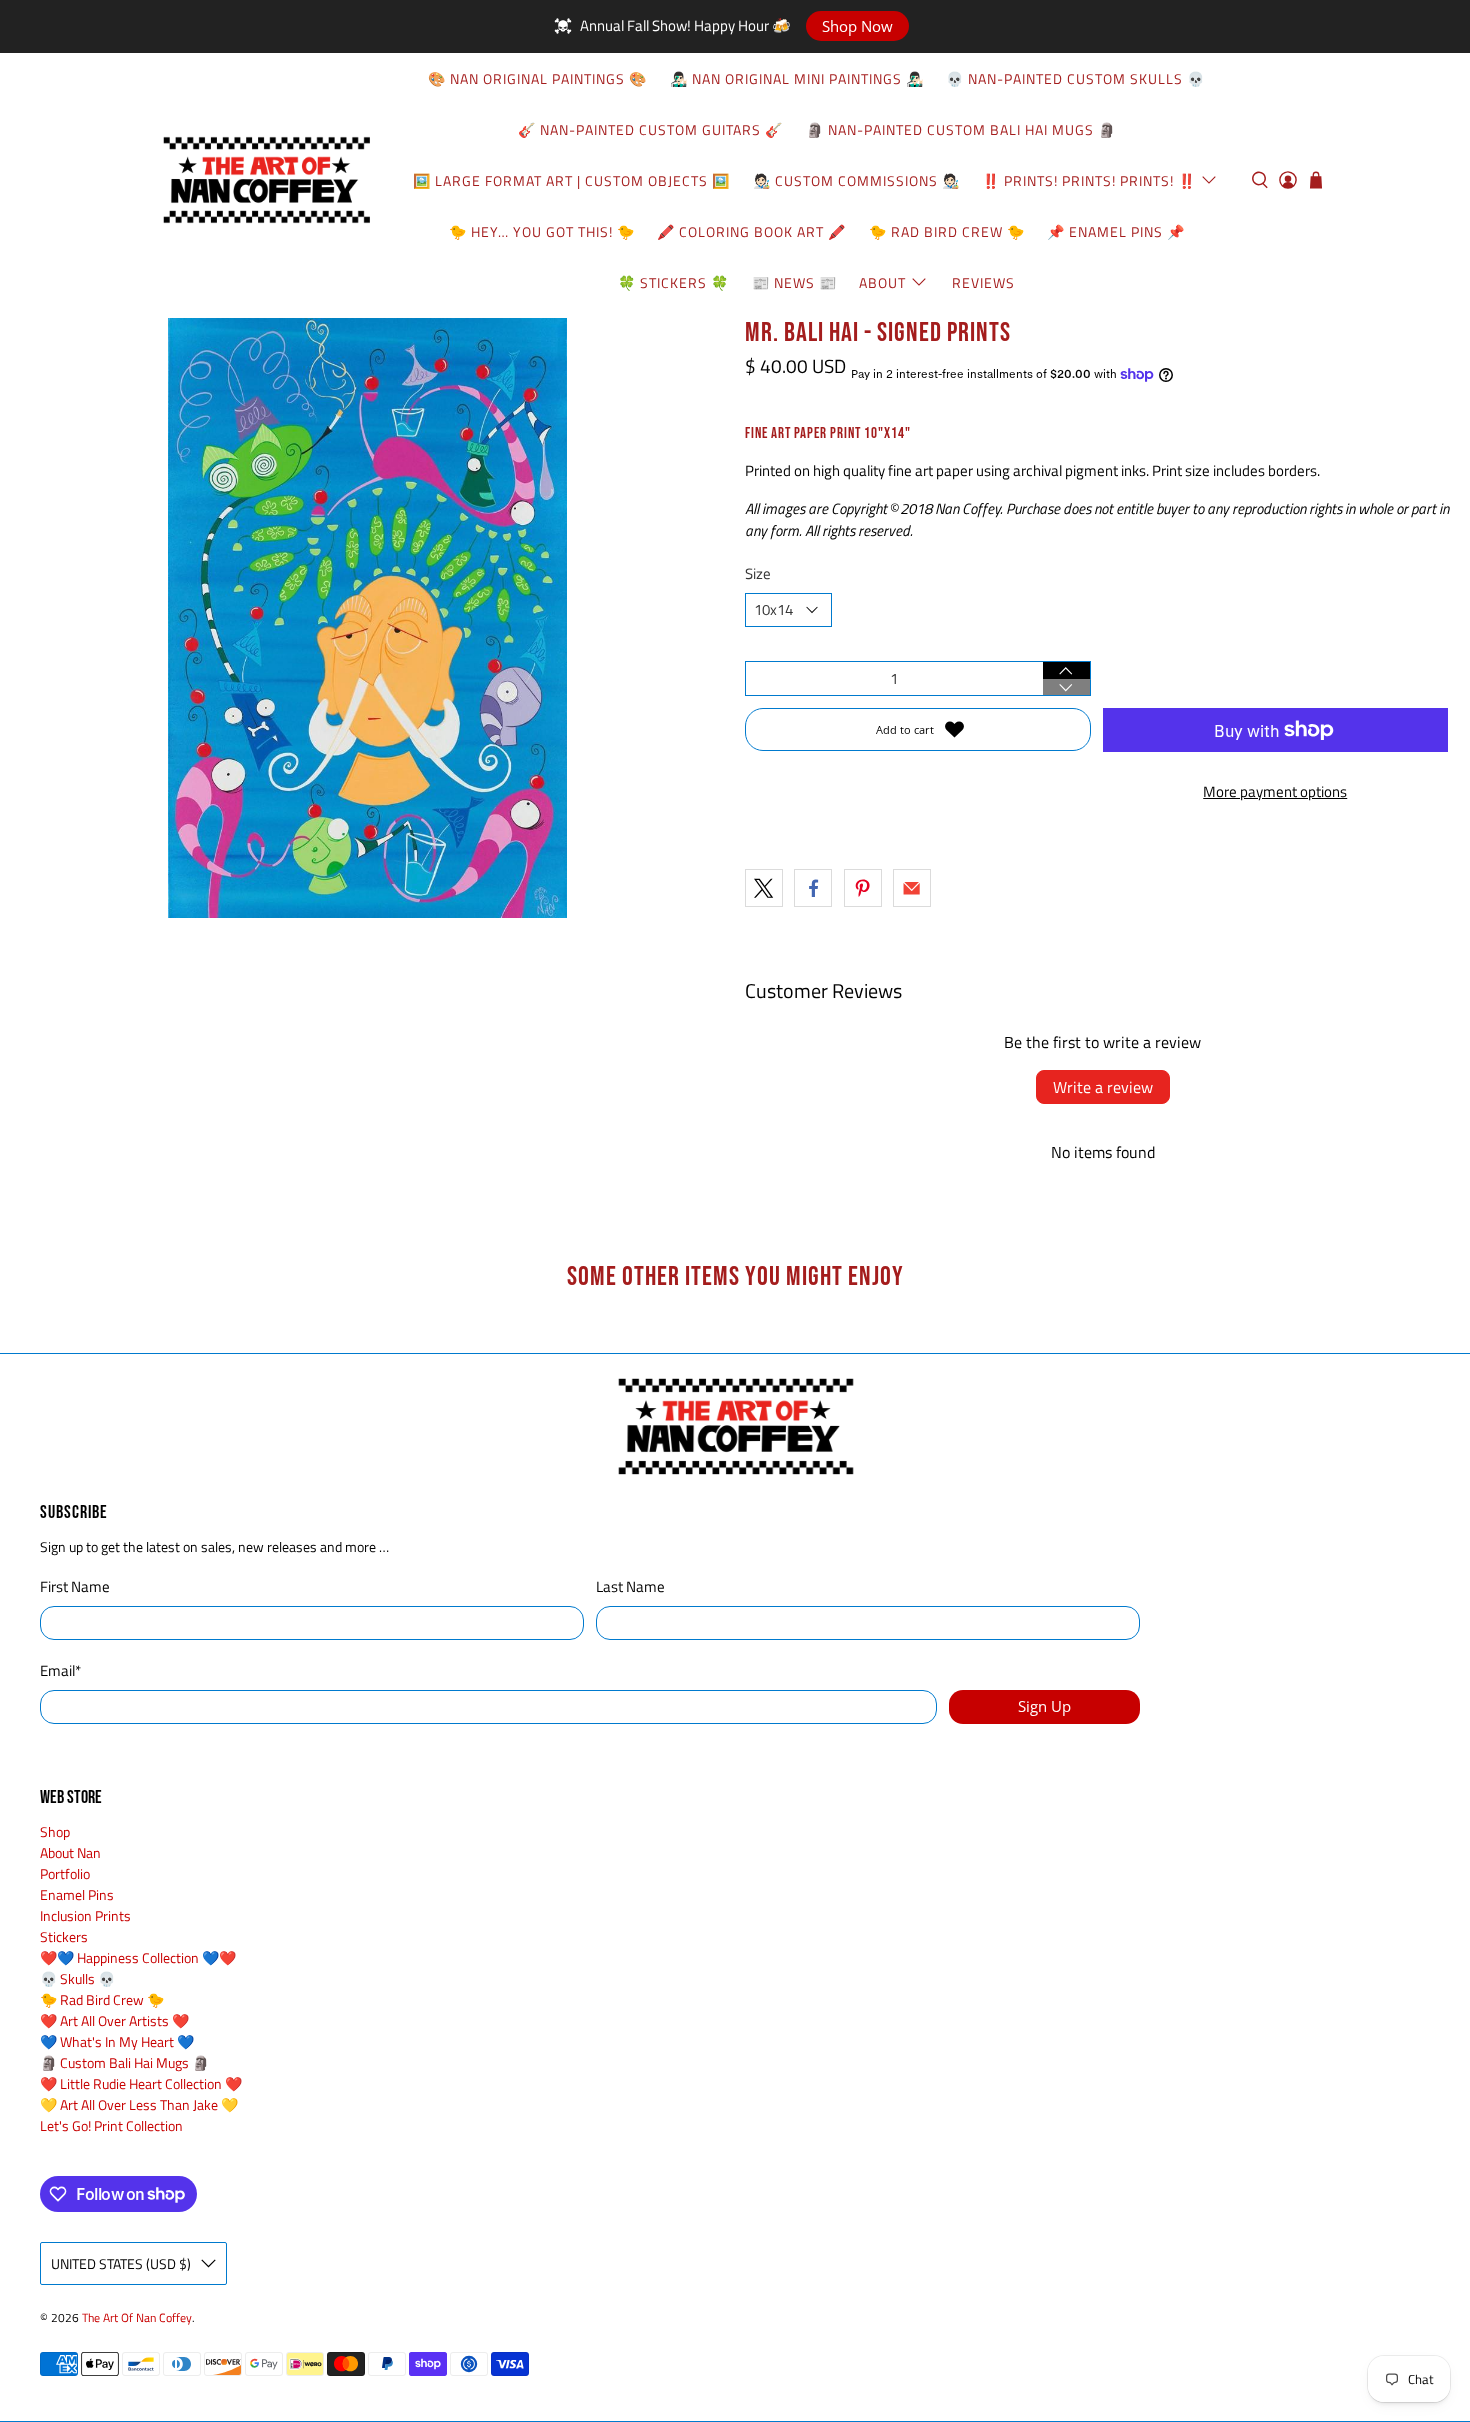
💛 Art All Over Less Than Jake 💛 (139, 2104)
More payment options (1275, 791)
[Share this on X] (764, 888)
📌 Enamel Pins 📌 (1116, 231)
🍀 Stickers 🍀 (673, 282)
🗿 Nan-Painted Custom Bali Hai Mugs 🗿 (961, 129)
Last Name (630, 1587)
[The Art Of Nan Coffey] (266, 179)
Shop (55, 1831)
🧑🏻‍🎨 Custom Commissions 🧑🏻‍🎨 (856, 180)
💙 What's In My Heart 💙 (117, 2041)
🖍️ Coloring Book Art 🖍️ (751, 231)
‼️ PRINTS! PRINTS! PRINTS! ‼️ (1089, 180)
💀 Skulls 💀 (77, 1978)
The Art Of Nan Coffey (137, 2318)
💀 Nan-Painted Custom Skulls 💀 (1075, 78)
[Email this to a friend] (912, 888)
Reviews (983, 282)
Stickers (64, 1936)
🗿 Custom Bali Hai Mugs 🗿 (124, 2062)
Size (758, 574)
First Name (75, 1587)
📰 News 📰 (794, 282)
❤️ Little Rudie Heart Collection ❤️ (141, 2083)
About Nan (70, 1852)
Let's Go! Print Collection (111, 2125)
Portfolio (65, 1873)
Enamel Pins (77, 1894)
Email (60, 1671)
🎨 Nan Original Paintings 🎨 (537, 78)
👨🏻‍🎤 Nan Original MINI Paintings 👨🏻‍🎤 (797, 78)
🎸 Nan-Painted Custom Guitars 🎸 (650, 129)
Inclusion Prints (85, 1915)
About (882, 282)
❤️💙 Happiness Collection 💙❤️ (138, 1957)
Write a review (1103, 1087)
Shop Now (857, 26)
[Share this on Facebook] (813, 888)
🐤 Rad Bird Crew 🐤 (947, 231)
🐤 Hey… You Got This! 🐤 (542, 231)
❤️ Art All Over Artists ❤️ (114, 2020)
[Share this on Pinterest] (863, 888)
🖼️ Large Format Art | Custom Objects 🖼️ (571, 180)
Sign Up (1044, 1706)
